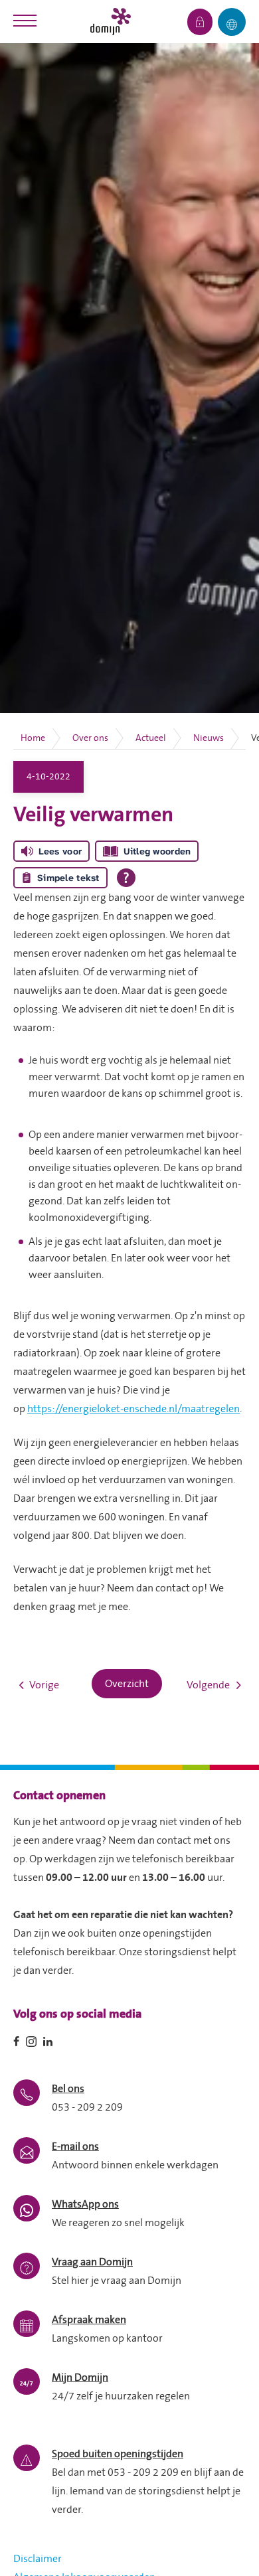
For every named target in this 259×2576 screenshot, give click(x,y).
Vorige (44, 1685)
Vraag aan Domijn (92, 2262)
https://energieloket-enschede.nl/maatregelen (133, 1409)
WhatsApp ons (85, 2204)
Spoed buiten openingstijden (118, 2454)
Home (33, 738)
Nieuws (209, 738)
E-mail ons (75, 2146)
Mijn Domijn (80, 2377)
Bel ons (68, 2089)
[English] (232, 22)
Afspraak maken (89, 2320)
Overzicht (127, 1684)
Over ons (90, 738)
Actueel (151, 738)
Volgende (208, 1685)
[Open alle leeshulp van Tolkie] (126, 878)
